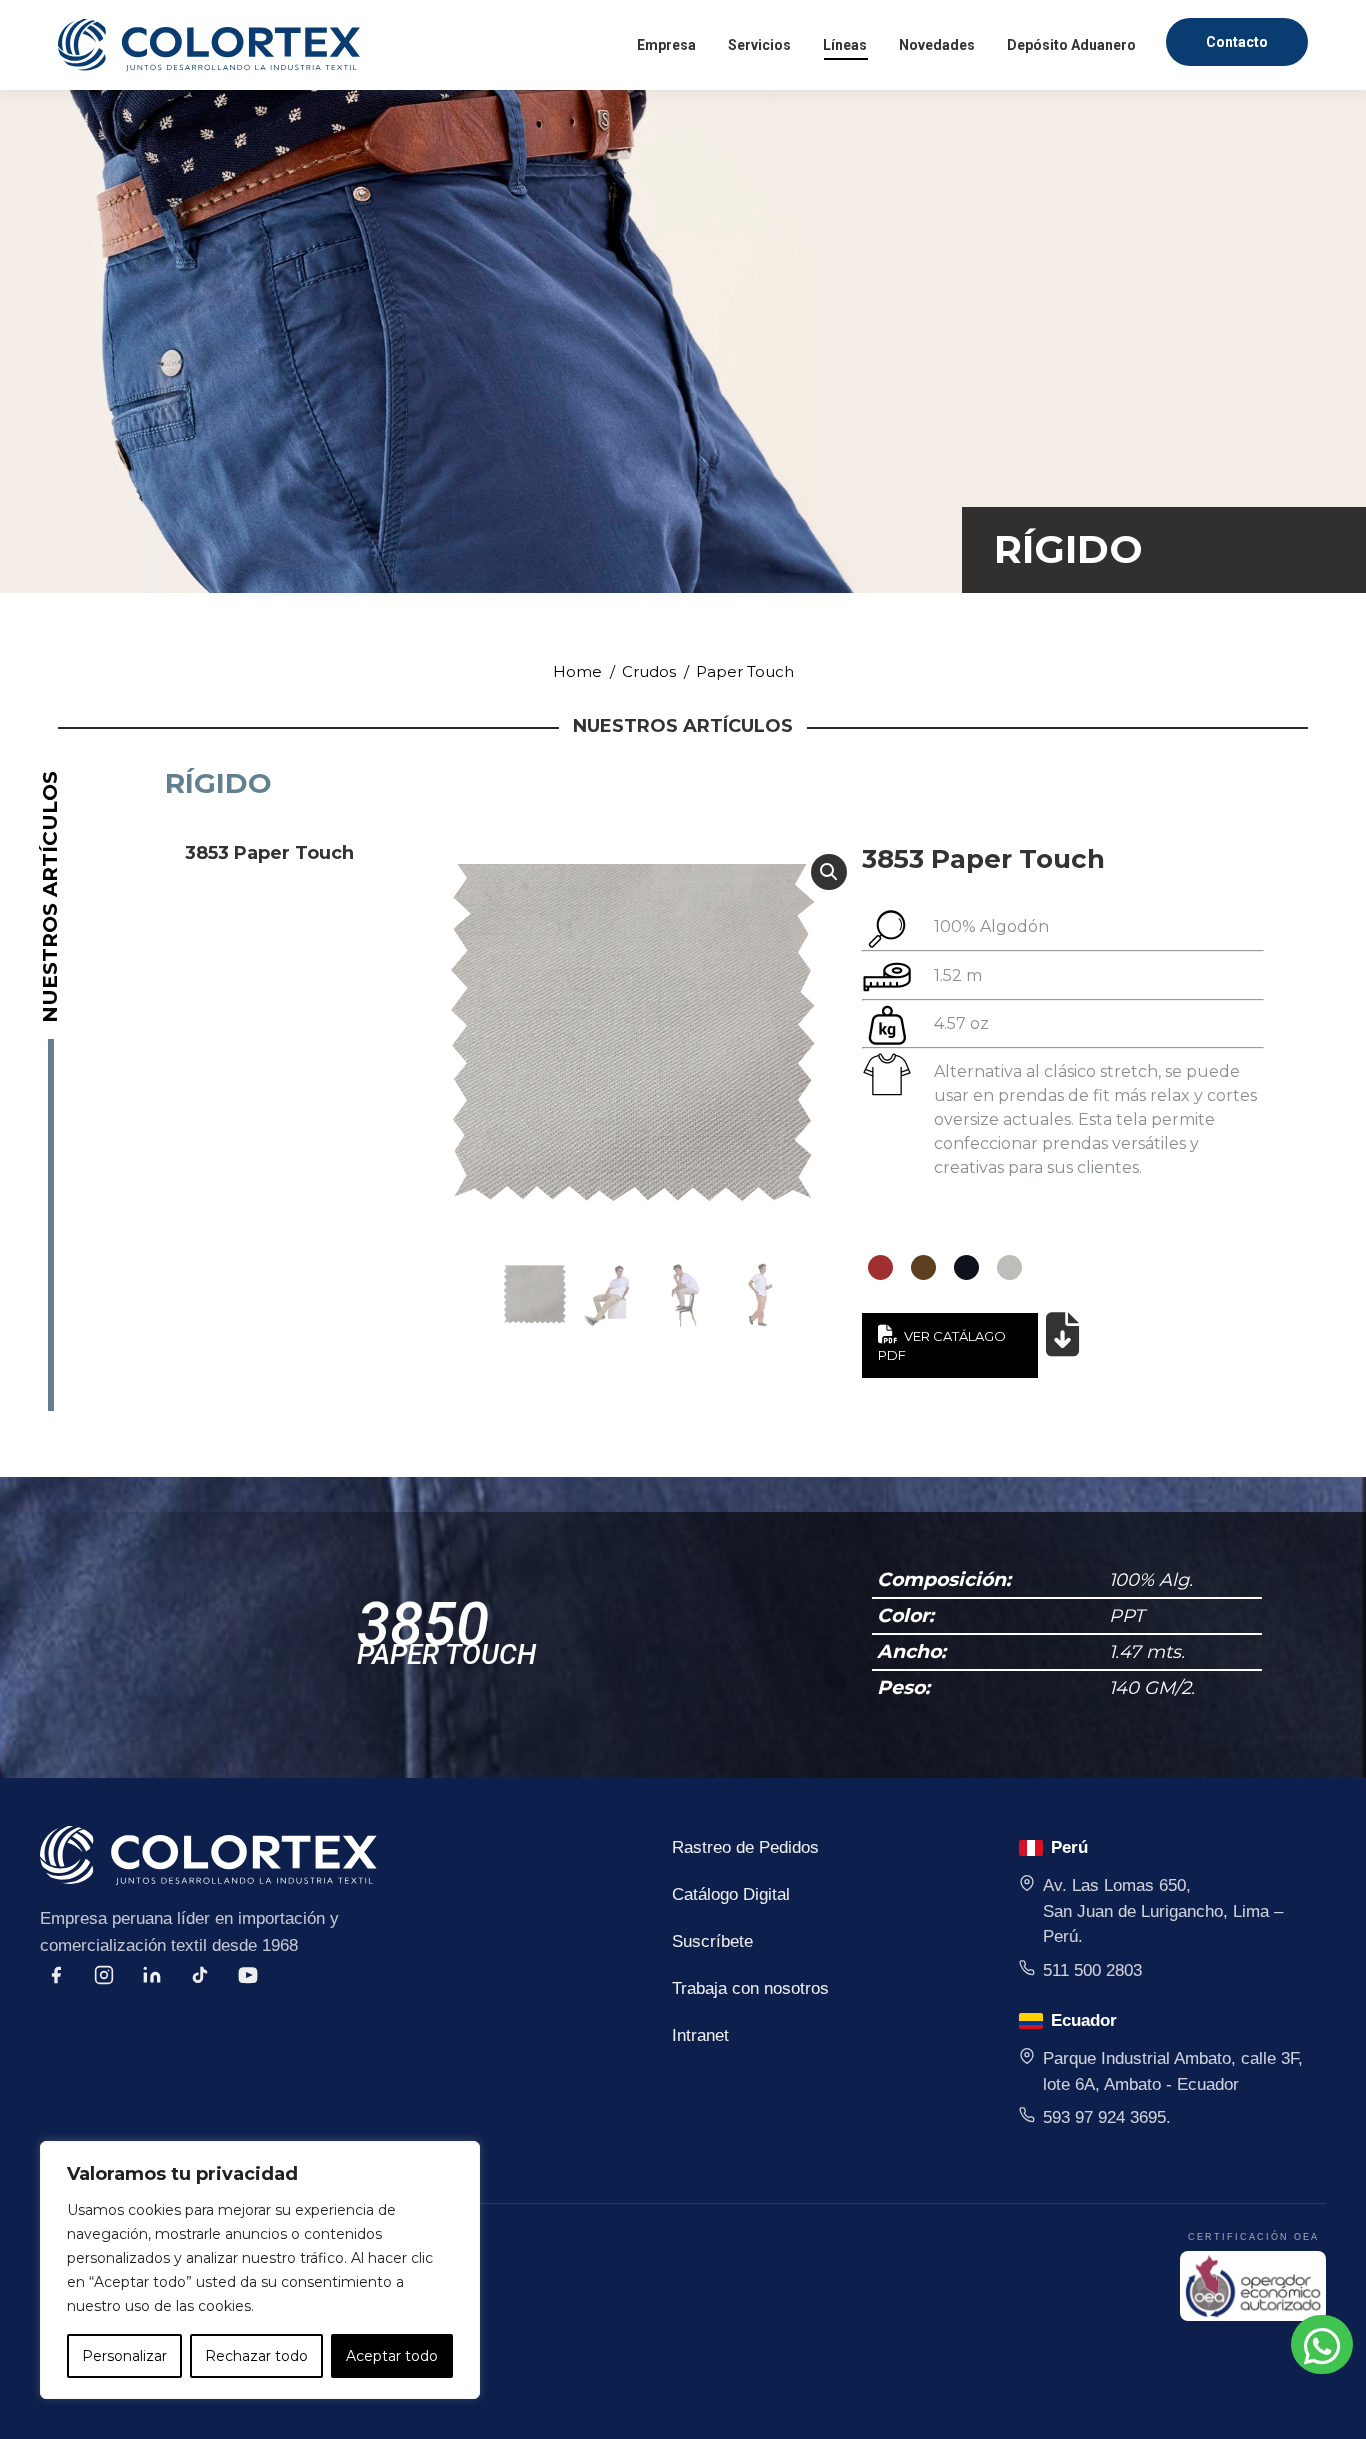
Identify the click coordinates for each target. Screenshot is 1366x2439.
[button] (829, 872)
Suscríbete (712, 1941)
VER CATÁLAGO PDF (941, 1346)
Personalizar (124, 2356)
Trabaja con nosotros (750, 1988)
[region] (260, 2270)
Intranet (700, 2035)
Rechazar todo (256, 2356)
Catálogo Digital (731, 1894)
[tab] (288, 853)
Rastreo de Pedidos (745, 1847)
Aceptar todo (392, 2356)
